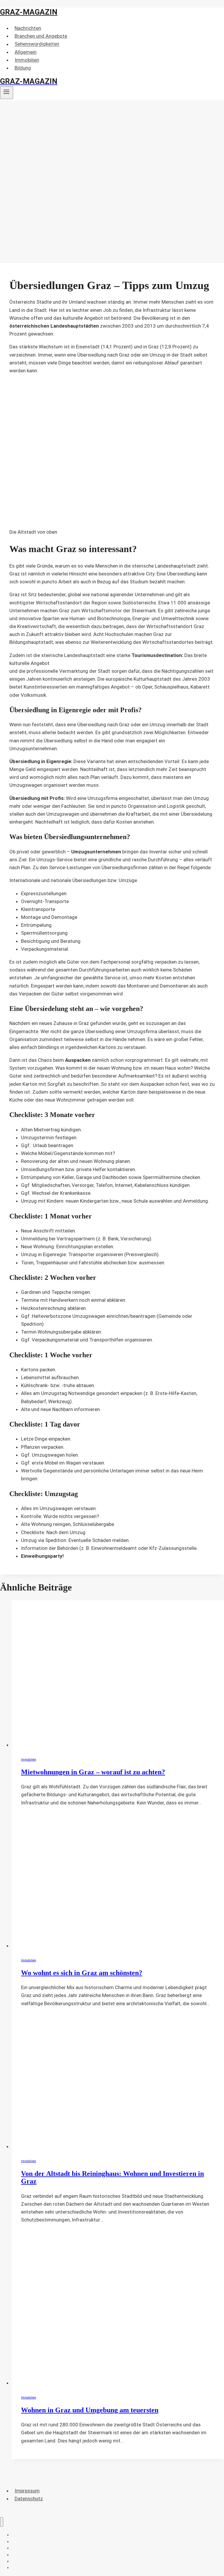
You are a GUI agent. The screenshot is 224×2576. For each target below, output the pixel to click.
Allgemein (26, 52)
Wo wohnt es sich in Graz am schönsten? (82, 1973)
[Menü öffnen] (7, 93)
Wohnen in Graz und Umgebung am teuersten (90, 2410)
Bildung (23, 68)
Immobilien (27, 60)
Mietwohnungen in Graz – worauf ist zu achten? (93, 1772)
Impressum (27, 2491)
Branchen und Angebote (41, 36)
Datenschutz (29, 2499)
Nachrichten (28, 28)
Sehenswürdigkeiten (37, 44)
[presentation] (118, 1675)
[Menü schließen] (2, 2522)
